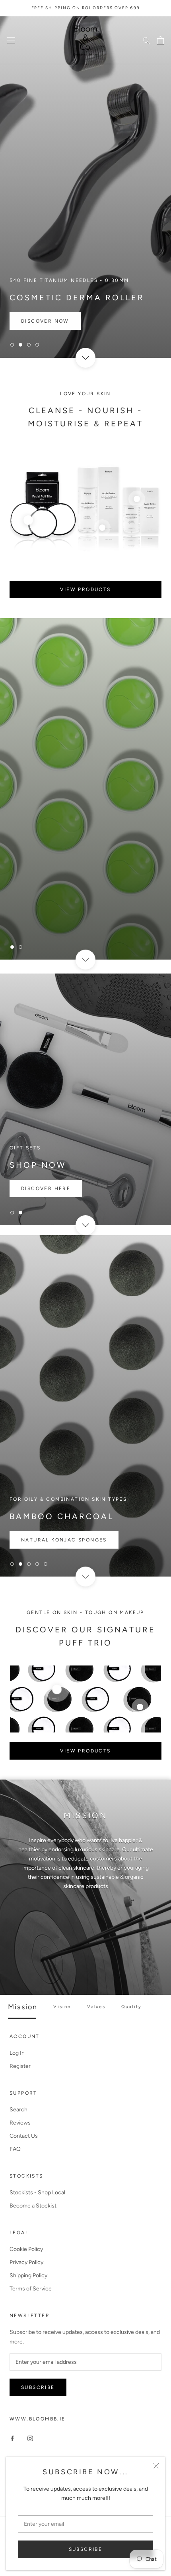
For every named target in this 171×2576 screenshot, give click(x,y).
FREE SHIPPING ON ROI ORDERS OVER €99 (86, 8)
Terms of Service (31, 2289)
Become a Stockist (33, 2206)
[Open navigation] (11, 40)
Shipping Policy (28, 2275)
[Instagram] (30, 2438)
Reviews (20, 2123)
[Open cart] (160, 40)
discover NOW (45, 321)
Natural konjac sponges (64, 1540)
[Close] (156, 2466)
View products (85, 589)
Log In (17, 2053)
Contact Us (24, 2136)
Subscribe (86, 2549)
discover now (45, 923)
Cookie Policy (26, 2249)
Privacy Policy (26, 2262)
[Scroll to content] (85, 357)
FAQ (15, 2149)
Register (20, 2066)
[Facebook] (12, 2438)
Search (18, 2110)
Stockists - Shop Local (37, 2193)
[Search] (146, 40)
